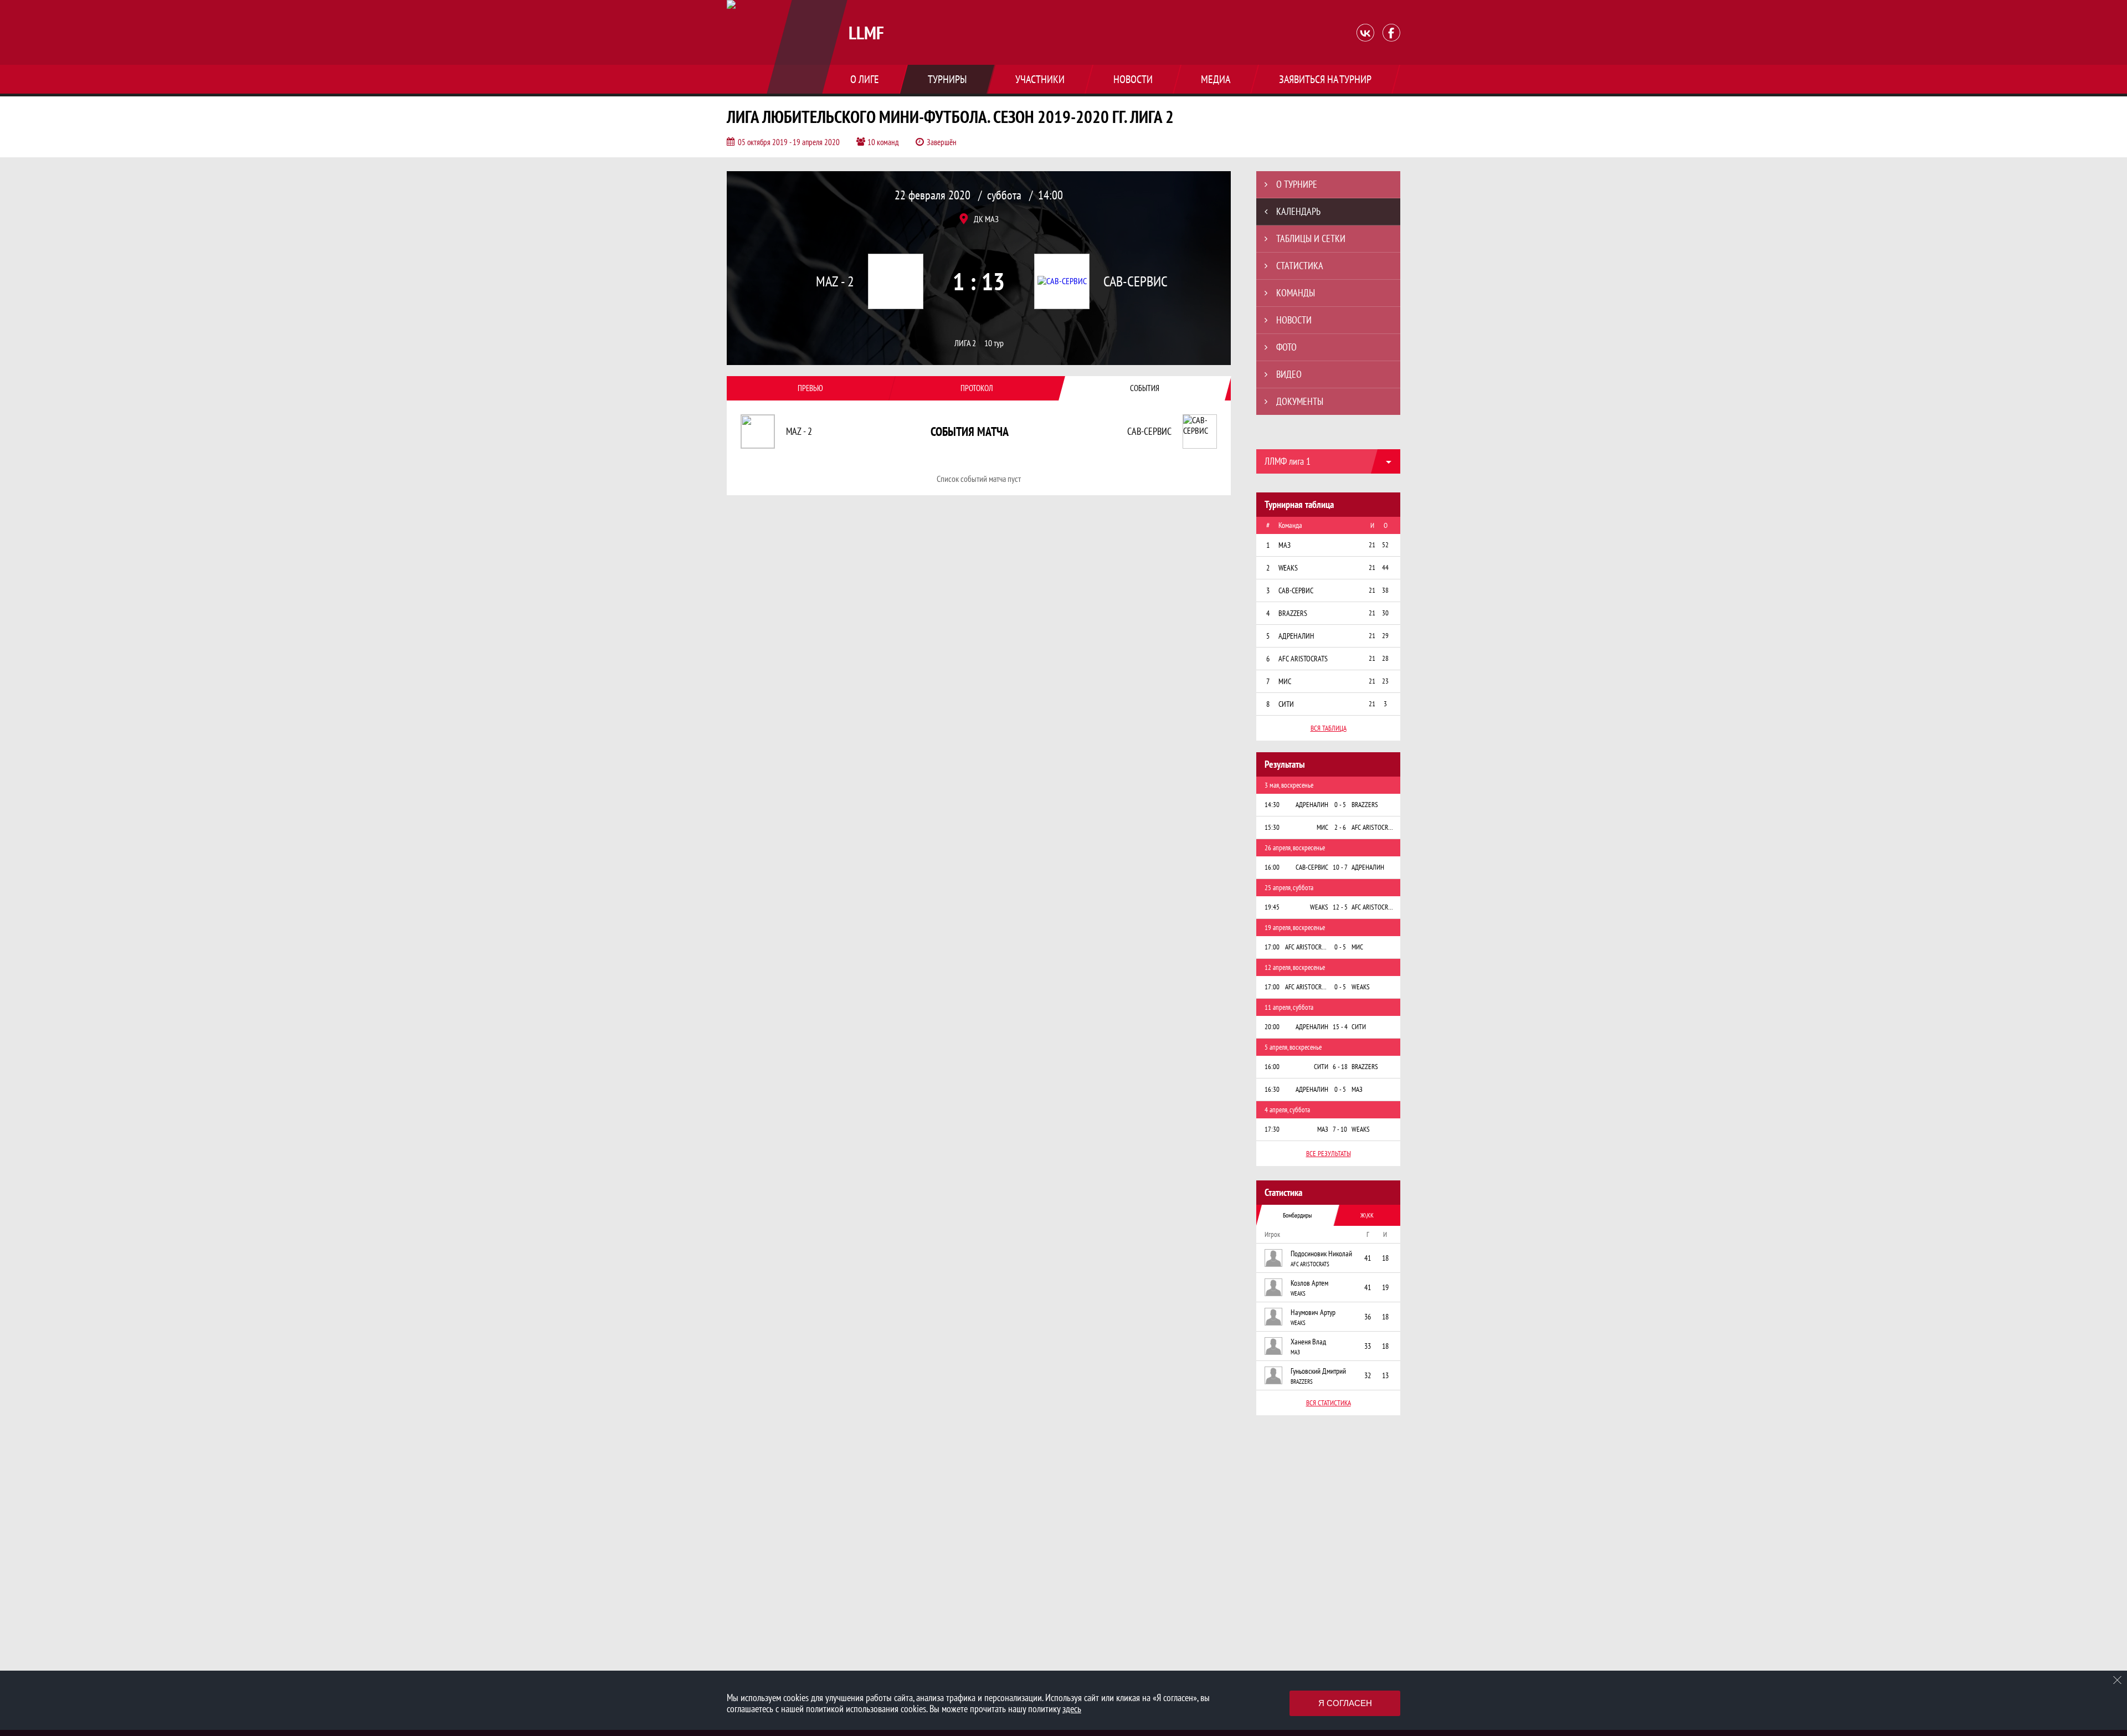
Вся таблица (1329, 728)
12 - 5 (1340, 907)
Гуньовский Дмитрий (1318, 1371)
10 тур (994, 343)
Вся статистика (1329, 1403)
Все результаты (1329, 1154)
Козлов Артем (1309, 1283)
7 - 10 (1340, 1129)
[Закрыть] (2118, 1680)
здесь (1072, 1709)
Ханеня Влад (1308, 1342)
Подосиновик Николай (1321, 1254)
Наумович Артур (1313, 1312)
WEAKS (1298, 1293)
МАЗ (1295, 1352)
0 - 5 (1340, 805)
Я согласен (1345, 1703)
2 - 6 (1340, 827)
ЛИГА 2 (965, 343)
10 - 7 (1340, 867)
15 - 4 (1340, 1027)
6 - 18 (1340, 1067)
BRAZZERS (1302, 1381)
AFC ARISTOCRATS (1310, 1264)
